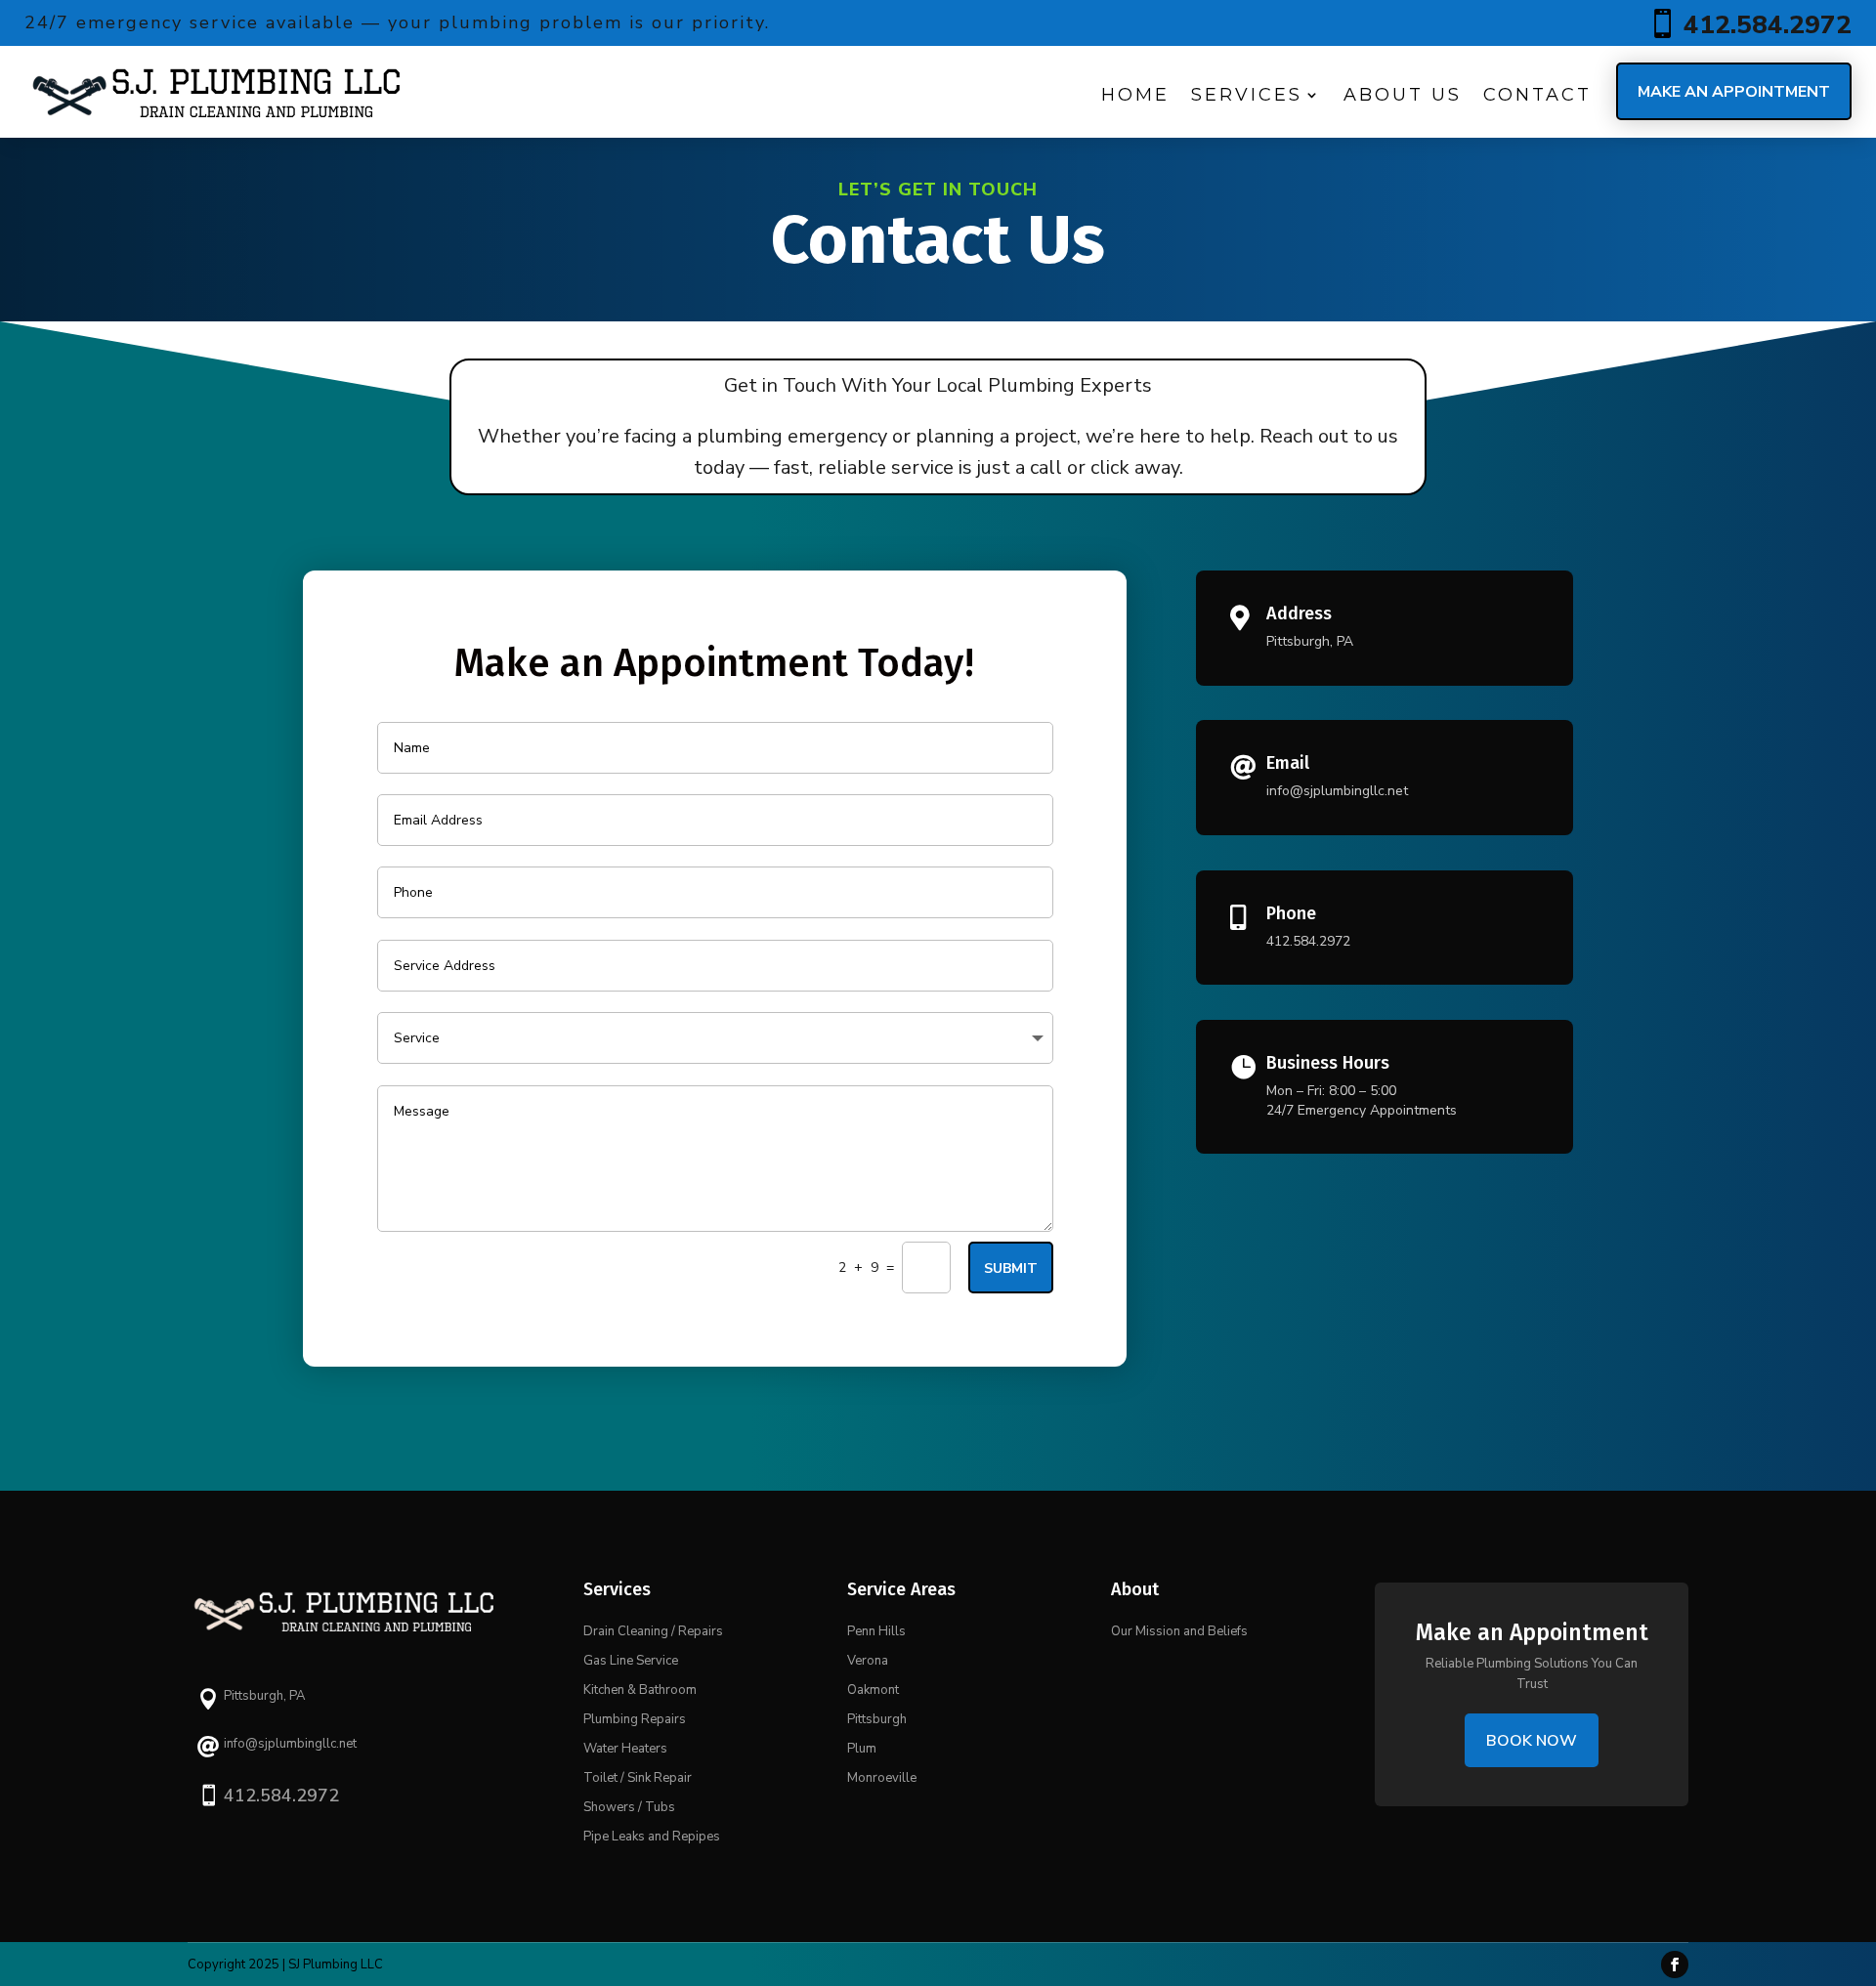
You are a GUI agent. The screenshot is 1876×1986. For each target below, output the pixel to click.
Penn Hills (876, 1631)
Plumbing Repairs (635, 1719)
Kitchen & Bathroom (640, 1690)
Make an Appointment (1734, 92)
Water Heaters (625, 1749)
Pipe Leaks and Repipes (652, 1837)
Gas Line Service (631, 1661)
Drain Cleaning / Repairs (653, 1631)
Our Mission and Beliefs (1179, 1631)
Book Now (1532, 1741)
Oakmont (873, 1690)
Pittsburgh (877, 1719)
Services (1247, 95)
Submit (1011, 1268)
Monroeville (882, 1778)
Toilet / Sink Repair (638, 1778)
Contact (1537, 95)
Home (1135, 95)
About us (1403, 95)
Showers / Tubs (629, 1807)
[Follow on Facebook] (1675, 1965)
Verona (868, 1661)
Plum (862, 1749)
